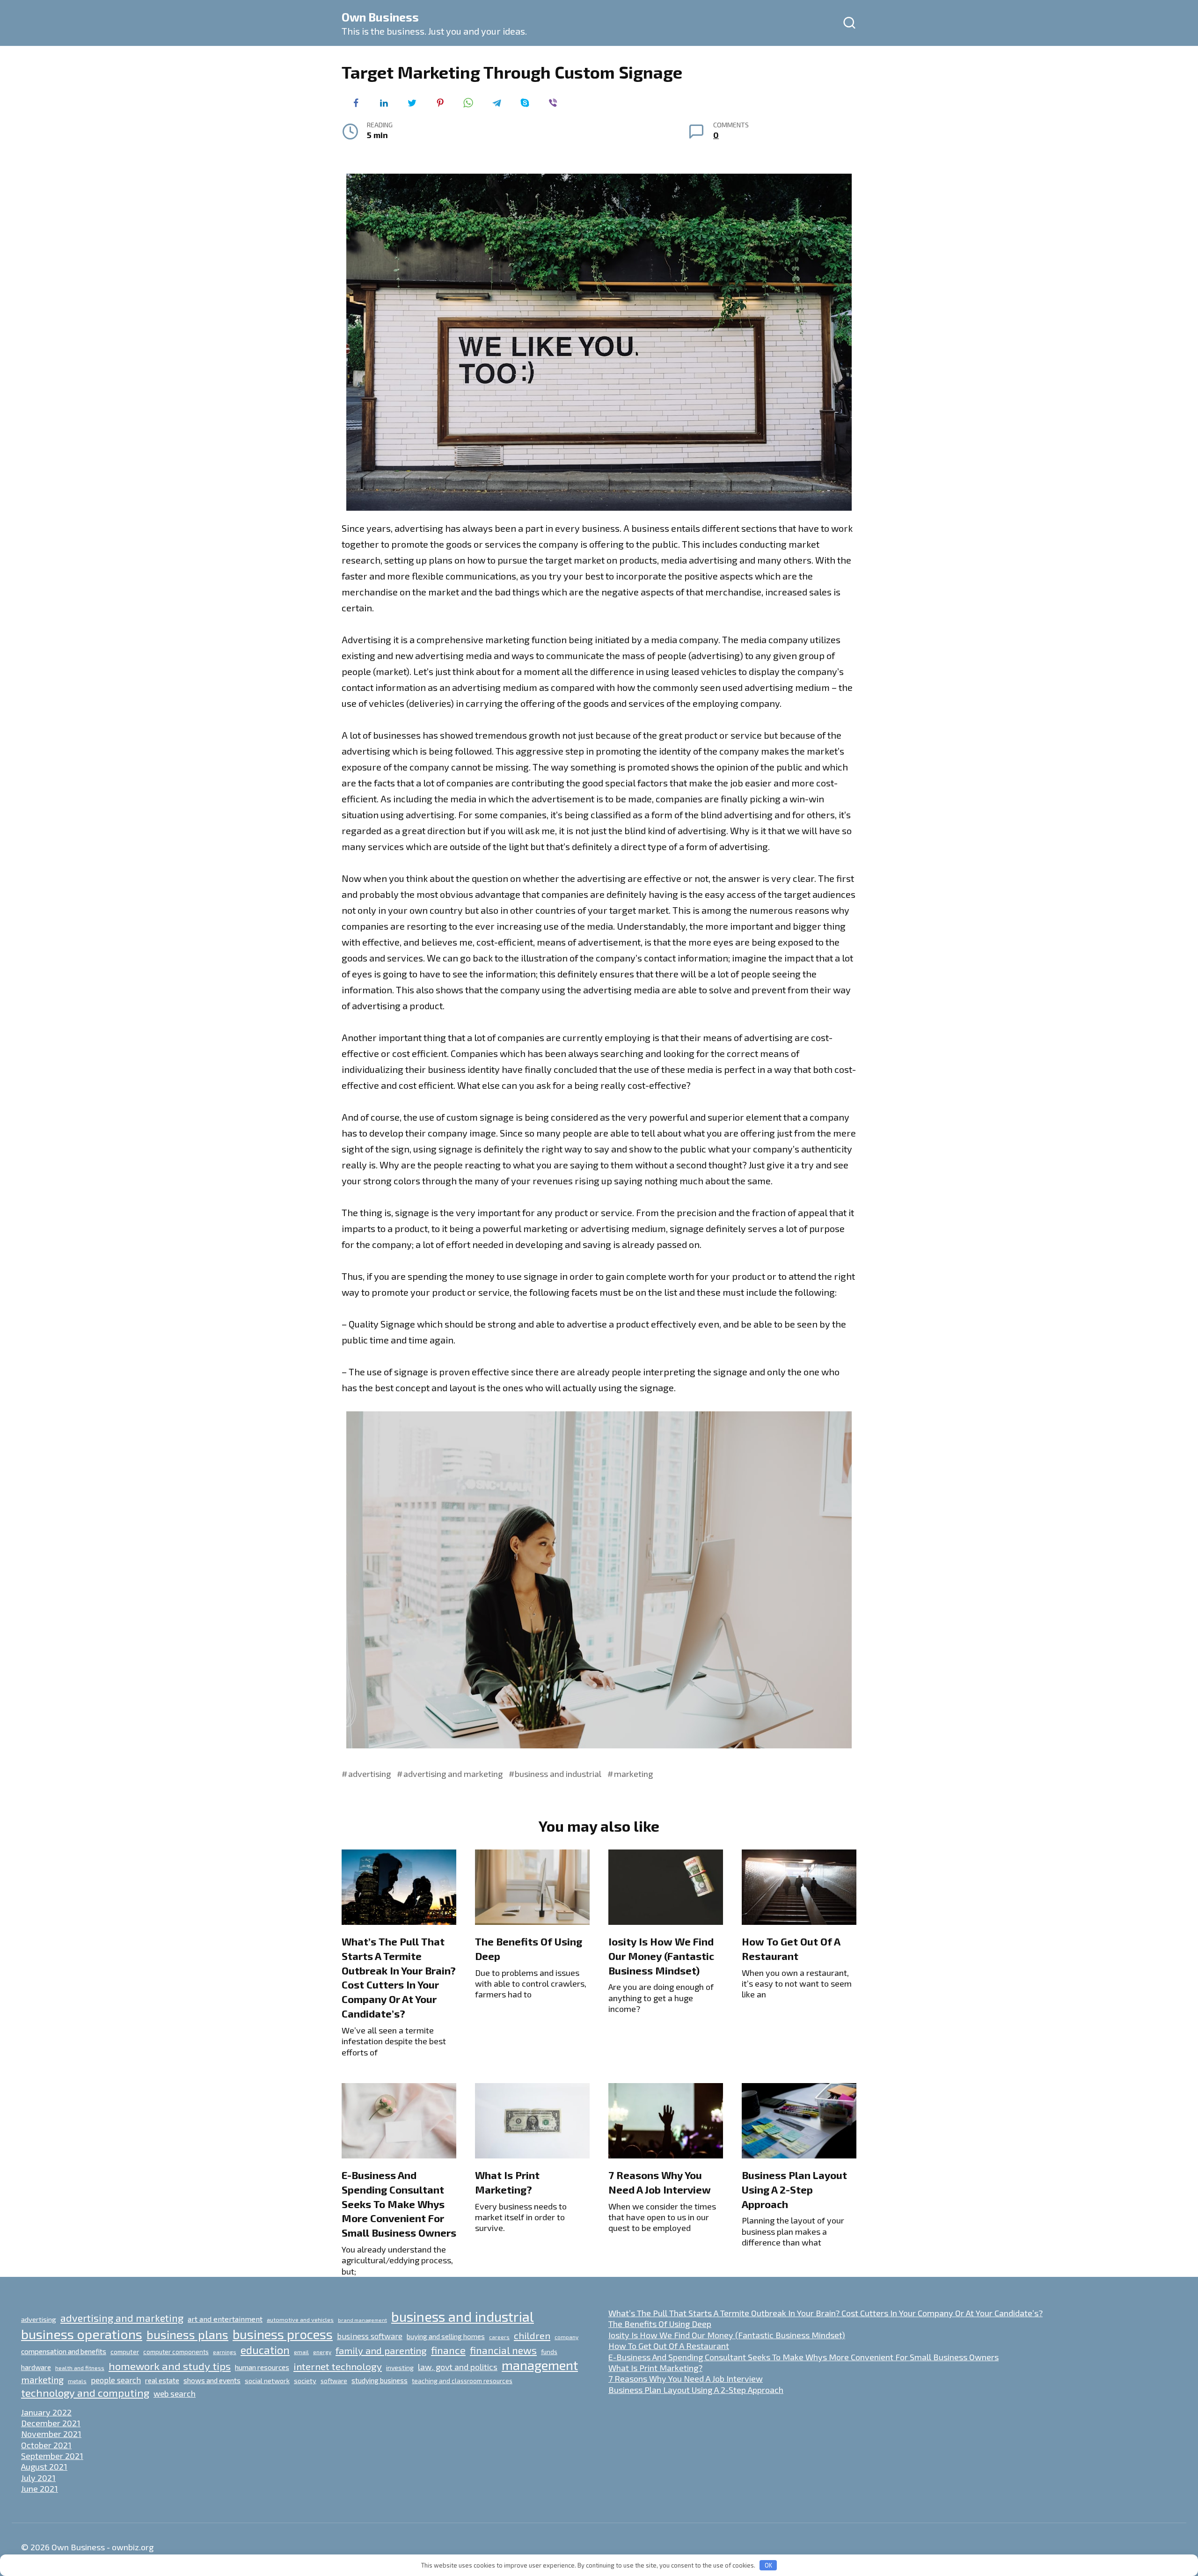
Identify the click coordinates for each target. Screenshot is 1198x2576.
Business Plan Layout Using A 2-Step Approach (794, 2189)
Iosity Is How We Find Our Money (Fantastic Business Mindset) (661, 1956)
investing (400, 2367)
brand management (362, 2320)
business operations (82, 2334)
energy (322, 2352)
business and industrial (558, 1774)
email (301, 2352)
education (265, 2350)
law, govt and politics (458, 2367)
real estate (162, 2380)
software (334, 2381)
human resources (262, 2367)
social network (267, 2380)
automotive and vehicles (300, 2319)
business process (283, 2334)
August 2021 (44, 2466)
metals (77, 2381)
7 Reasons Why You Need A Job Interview (660, 2182)
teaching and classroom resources (462, 2381)
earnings (225, 2352)
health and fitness (80, 2368)
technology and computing (85, 2393)
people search (116, 2380)
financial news (503, 2350)
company (566, 2337)
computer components (176, 2352)
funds (549, 2352)
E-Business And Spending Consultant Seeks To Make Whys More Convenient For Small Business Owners (399, 2204)
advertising (369, 1774)
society (305, 2380)
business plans (187, 2334)
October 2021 (46, 2445)
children (532, 2335)
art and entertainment (225, 2319)
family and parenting (381, 2350)
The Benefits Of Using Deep (660, 2324)
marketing (633, 1774)
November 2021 (51, 2434)
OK (768, 2565)
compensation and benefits (64, 2351)
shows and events (212, 2380)
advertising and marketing (453, 1774)
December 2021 (51, 2423)
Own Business (380, 17)
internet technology (338, 2366)
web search (175, 2393)
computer (125, 2352)
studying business (380, 2380)
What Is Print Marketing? (507, 2182)
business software (370, 2336)
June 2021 (40, 2488)
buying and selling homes (446, 2336)
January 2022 (46, 2412)
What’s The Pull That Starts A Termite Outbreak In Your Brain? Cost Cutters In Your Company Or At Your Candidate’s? (399, 1977)
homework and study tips (170, 2366)
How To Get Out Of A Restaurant (791, 1949)
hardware (36, 2367)
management (540, 2365)
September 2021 (52, 2456)
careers (499, 2337)
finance (448, 2350)
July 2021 (38, 2478)
